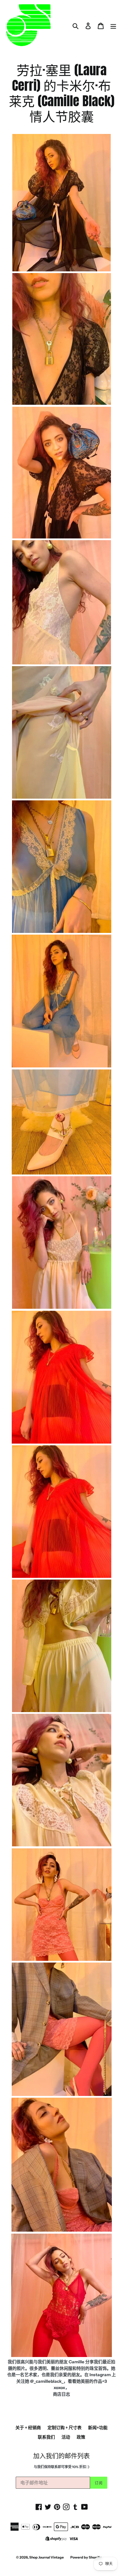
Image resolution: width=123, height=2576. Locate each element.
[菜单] (113, 26)
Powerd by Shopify (86, 2557)
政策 (81, 2437)
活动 (66, 2437)
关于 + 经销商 (28, 2428)
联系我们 (46, 2437)
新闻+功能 (98, 2428)
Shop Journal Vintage (46, 2557)
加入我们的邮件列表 (61, 2455)
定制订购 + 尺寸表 (65, 2428)
